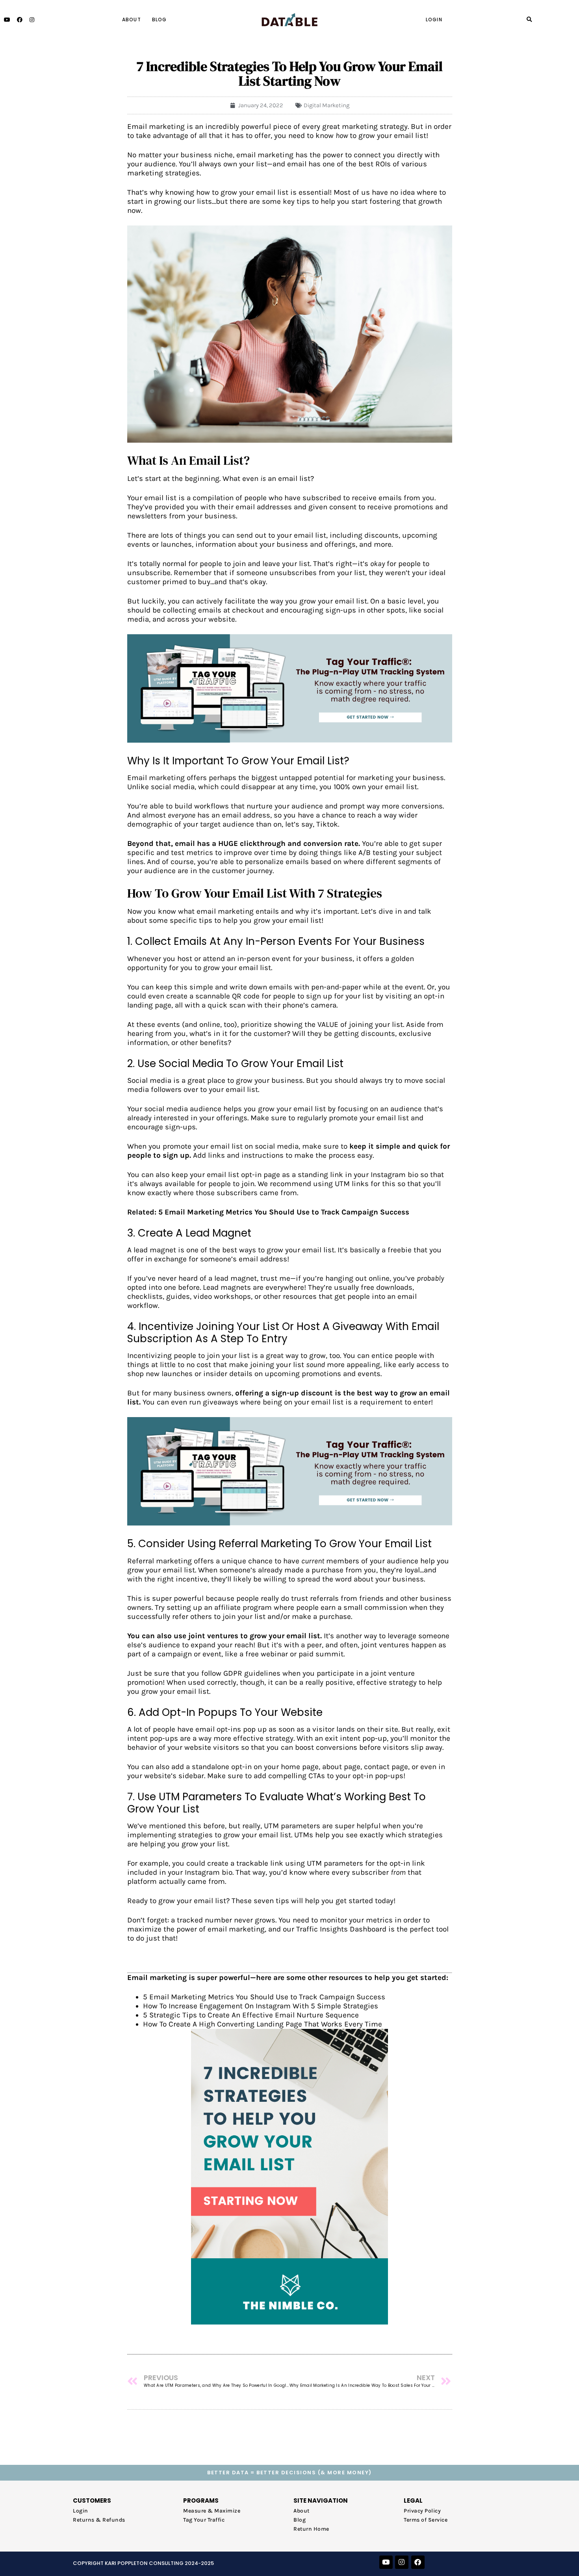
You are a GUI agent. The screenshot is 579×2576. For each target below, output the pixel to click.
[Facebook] (20, 20)
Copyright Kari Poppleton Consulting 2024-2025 (143, 2563)
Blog (160, 20)
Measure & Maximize (212, 2511)
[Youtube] (7, 20)
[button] (530, 20)
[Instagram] (32, 20)
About (132, 20)
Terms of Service (426, 2520)
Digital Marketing (327, 105)
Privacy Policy (422, 2511)
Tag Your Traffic (204, 2520)
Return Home (311, 2529)
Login (434, 20)
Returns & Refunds (99, 2520)
